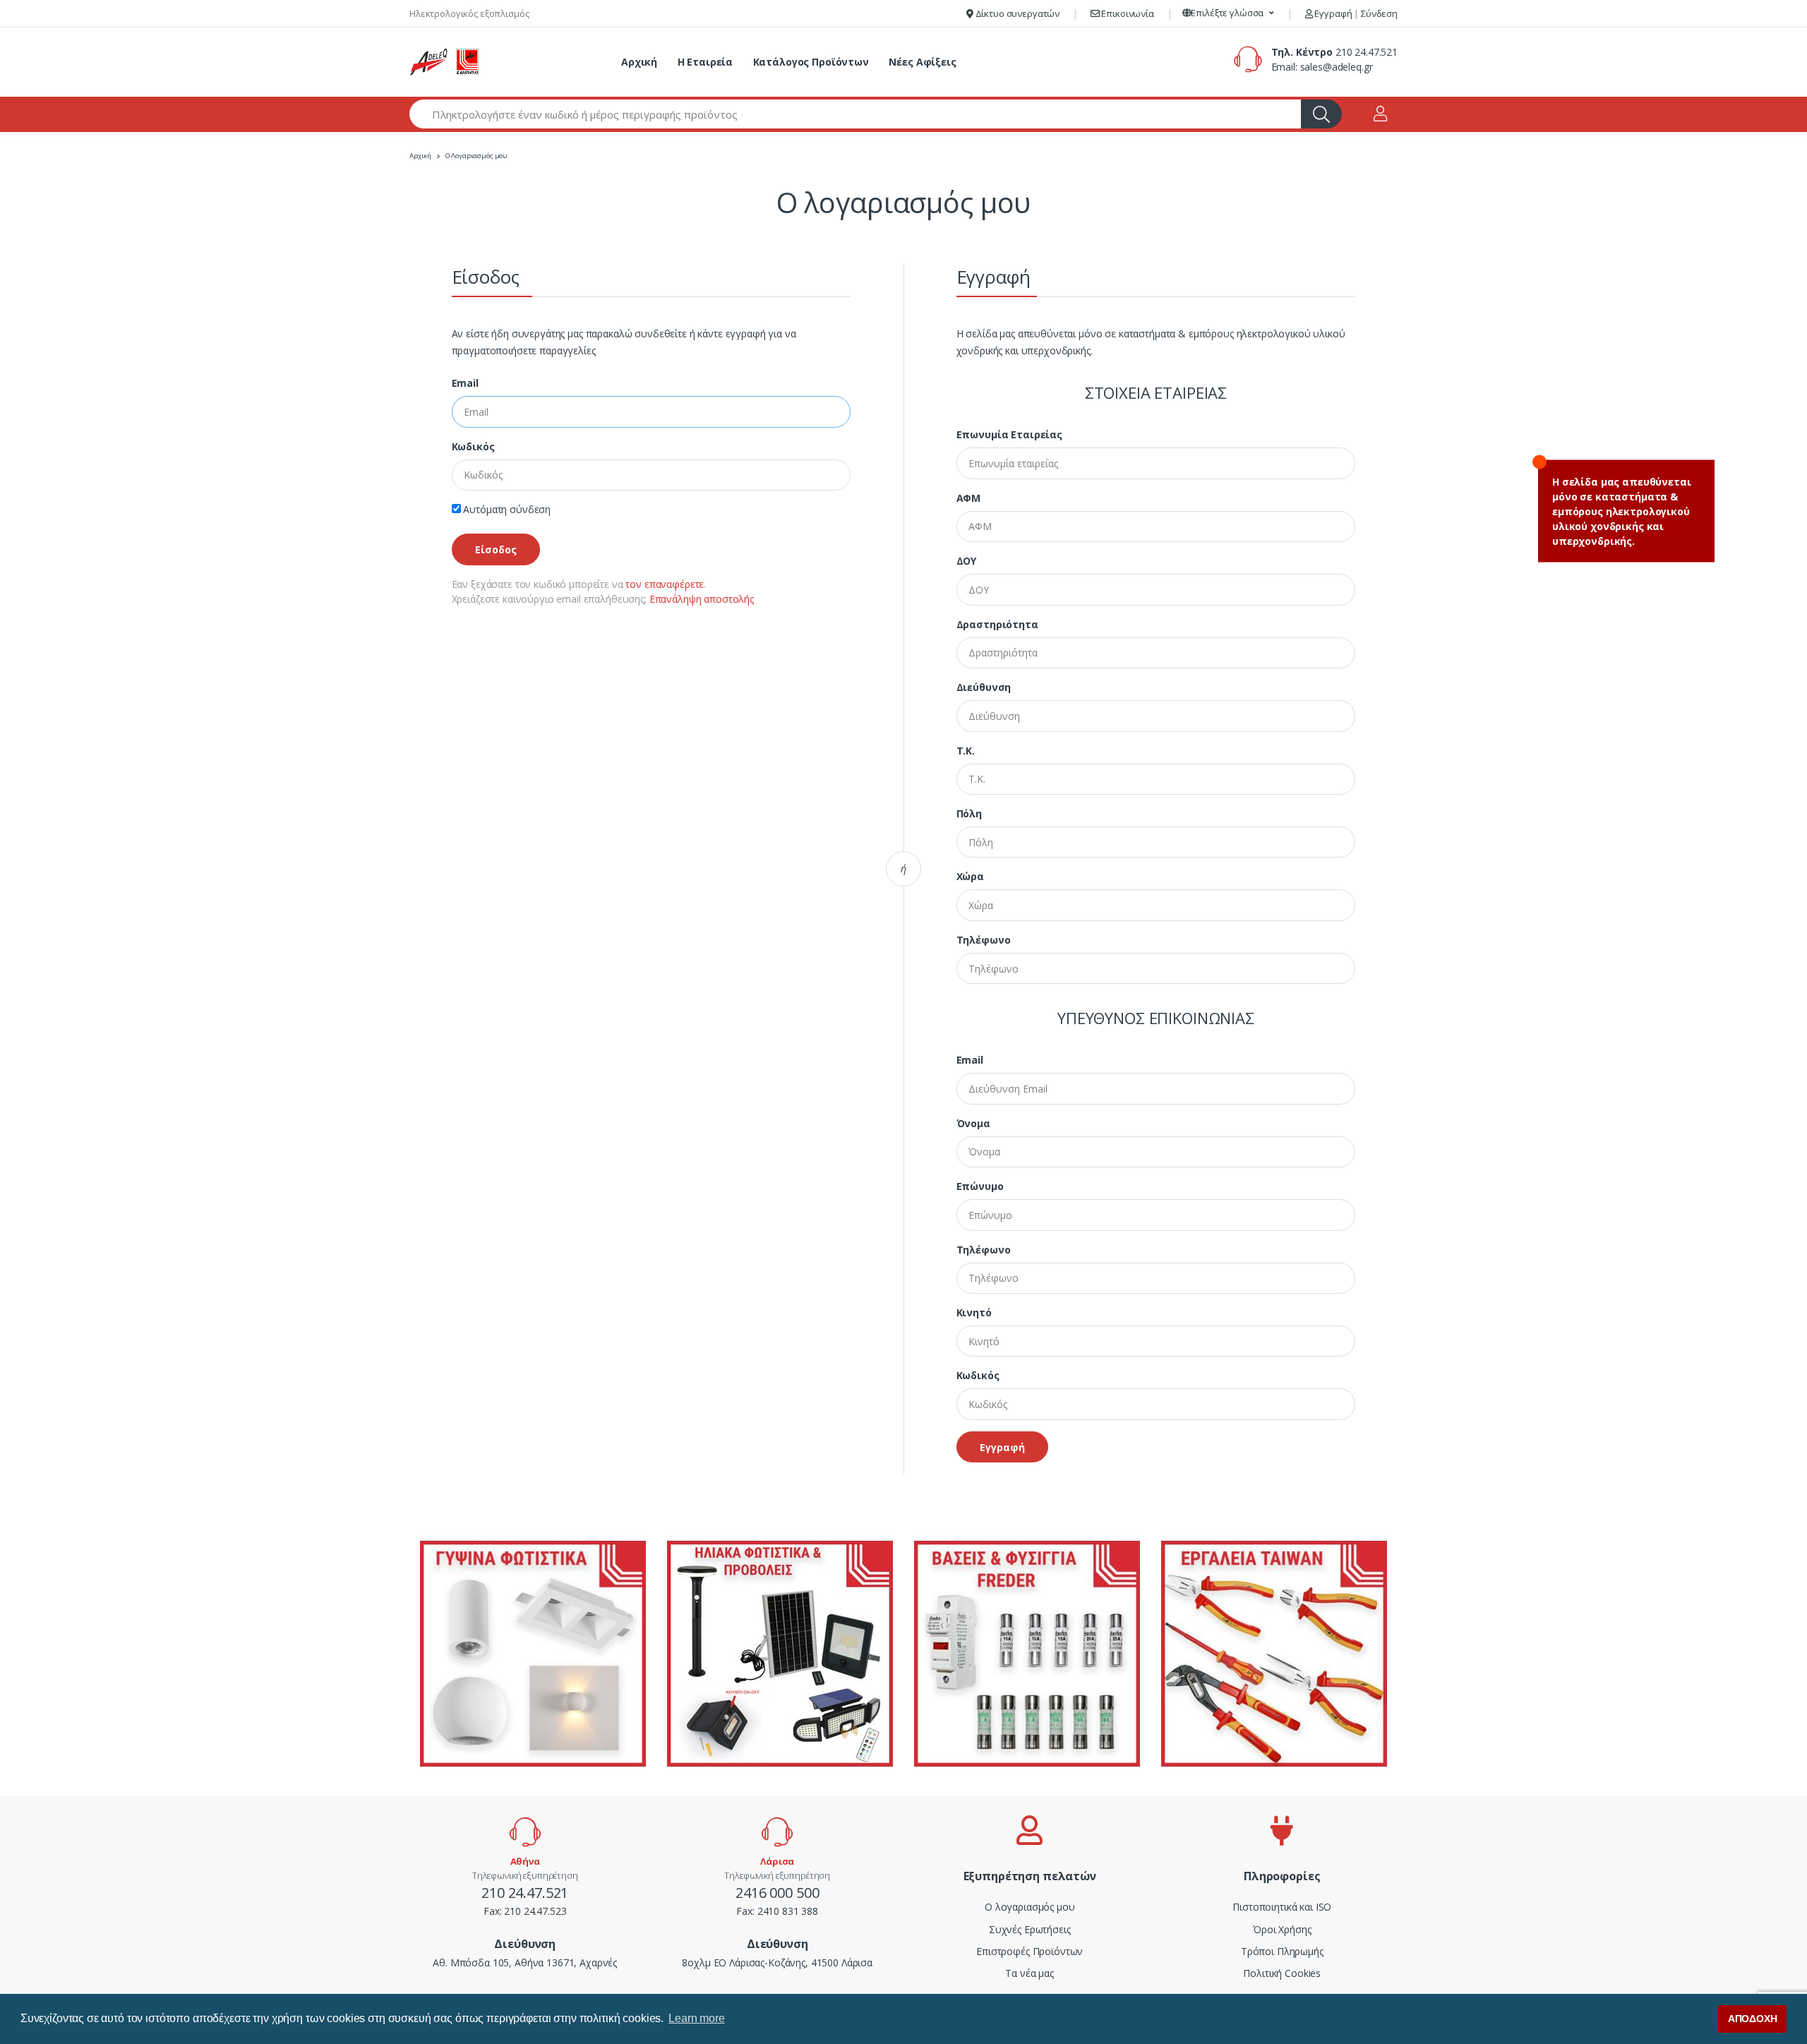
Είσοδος (496, 549)
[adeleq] (445, 62)
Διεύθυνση (984, 687)
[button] (1229, 13)
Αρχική (639, 62)
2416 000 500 (777, 1893)
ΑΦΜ (969, 498)
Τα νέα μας (1029, 1973)
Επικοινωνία (1127, 13)
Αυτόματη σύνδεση (506, 509)
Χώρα (970, 876)
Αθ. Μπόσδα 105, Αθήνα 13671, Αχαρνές (525, 1962)
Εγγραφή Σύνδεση (1355, 13)
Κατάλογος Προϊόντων (811, 62)
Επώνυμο (980, 1186)
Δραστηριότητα (997, 624)
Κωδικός (473, 446)
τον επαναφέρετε (665, 584)
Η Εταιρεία (706, 62)
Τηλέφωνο (984, 940)
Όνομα (973, 1123)
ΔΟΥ (967, 561)
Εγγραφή (1002, 1447)
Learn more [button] (697, 2018)
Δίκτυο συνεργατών (1016, 13)
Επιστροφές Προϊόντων (1029, 1951)
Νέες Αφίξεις (922, 62)
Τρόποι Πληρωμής (1282, 1951)
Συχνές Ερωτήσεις (1030, 1929)
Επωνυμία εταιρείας (1009, 434)
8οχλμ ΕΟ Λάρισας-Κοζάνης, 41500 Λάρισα (777, 1962)
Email (465, 383)
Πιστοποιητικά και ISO (1282, 1907)
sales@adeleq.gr (1337, 67)
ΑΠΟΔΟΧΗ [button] (1753, 2019)
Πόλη (969, 813)
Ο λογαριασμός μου (1030, 1907)
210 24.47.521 (1367, 52)
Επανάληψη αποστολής (702, 599)
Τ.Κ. (966, 751)
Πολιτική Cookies (1282, 1973)
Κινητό (974, 1312)
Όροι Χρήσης (1282, 1929)
